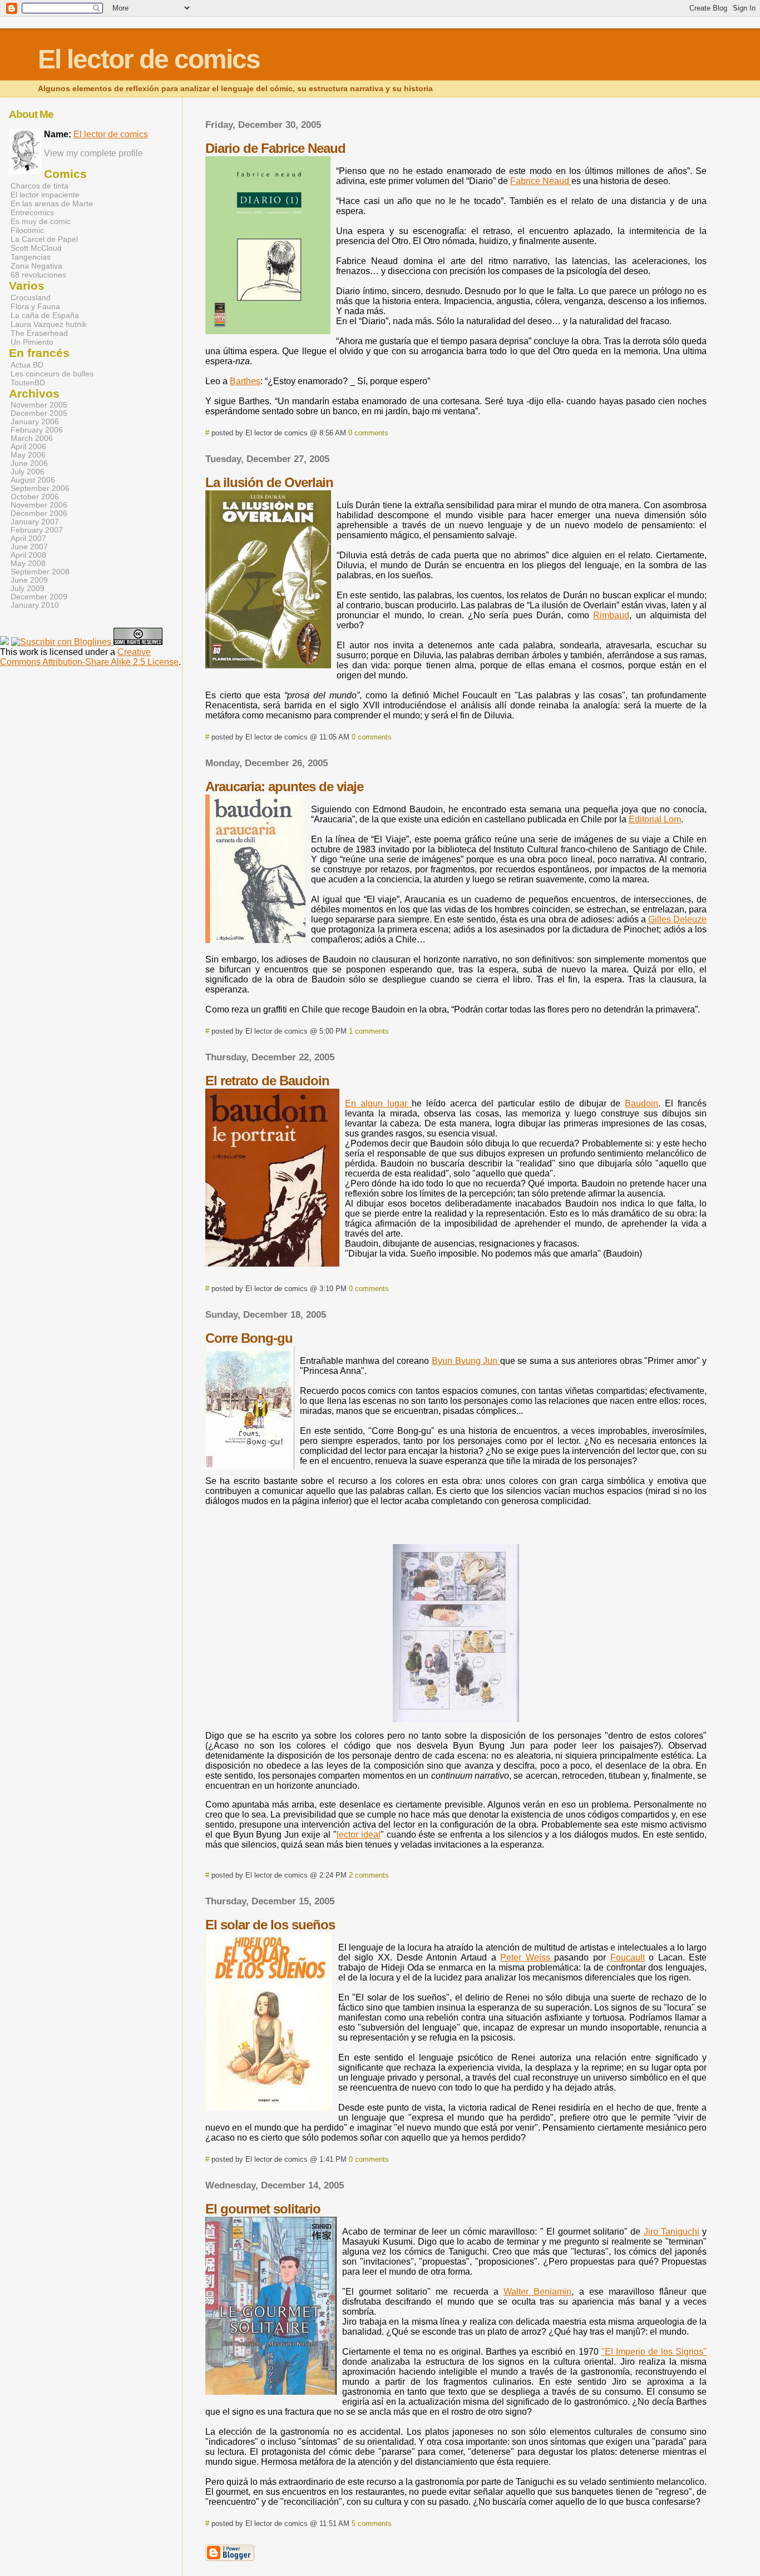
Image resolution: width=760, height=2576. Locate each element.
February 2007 (37, 530)
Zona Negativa (36, 266)
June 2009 (29, 580)
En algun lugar (378, 1103)
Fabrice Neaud (541, 181)
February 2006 (37, 430)
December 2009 (39, 597)
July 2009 (28, 589)
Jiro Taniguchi (672, 2232)
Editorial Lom (655, 819)
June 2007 (29, 547)
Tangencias (31, 257)
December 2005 (39, 413)
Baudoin (641, 1103)
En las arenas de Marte (52, 204)
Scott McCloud (36, 248)
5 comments (372, 2523)
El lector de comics (111, 134)
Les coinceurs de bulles (52, 374)
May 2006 (28, 455)
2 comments (369, 1875)
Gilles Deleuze (677, 919)
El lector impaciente (45, 195)
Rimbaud (611, 615)
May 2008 (28, 564)
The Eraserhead (39, 333)
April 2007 (28, 538)
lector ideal (359, 1835)
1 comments (369, 1031)
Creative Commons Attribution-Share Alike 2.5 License (89, 657)
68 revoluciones (38, 275)
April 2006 (28, 447)
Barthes (245, 381)
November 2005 (39, 405)
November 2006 (39, 505)
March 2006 (32, 438)
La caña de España (45, 315)
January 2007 (35, 522)
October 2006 (35, 497)
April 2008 (28, 555)
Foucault (628, 1957)
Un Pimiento (32, 342)
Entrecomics (32, 212)
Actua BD (27, 365)
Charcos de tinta (40, 186)
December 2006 (39, 513)
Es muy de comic (41, 221)
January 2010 (35, 605)
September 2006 (40, 488)
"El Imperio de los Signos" (654, 2352)
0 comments (368, 433)
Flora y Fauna (35, 306)
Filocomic (27, 230)
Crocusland (31, 297)
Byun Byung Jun (466, 1361)
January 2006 (35, 422)
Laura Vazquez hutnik (49, 324)
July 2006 (28, 472)
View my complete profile (93, 153)
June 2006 (29, 463)
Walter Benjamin (537, 2292)
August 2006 (33, 480)
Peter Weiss (527, 1957)
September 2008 (40, 572)
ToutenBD (28, 383)
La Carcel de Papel (44, 239)
